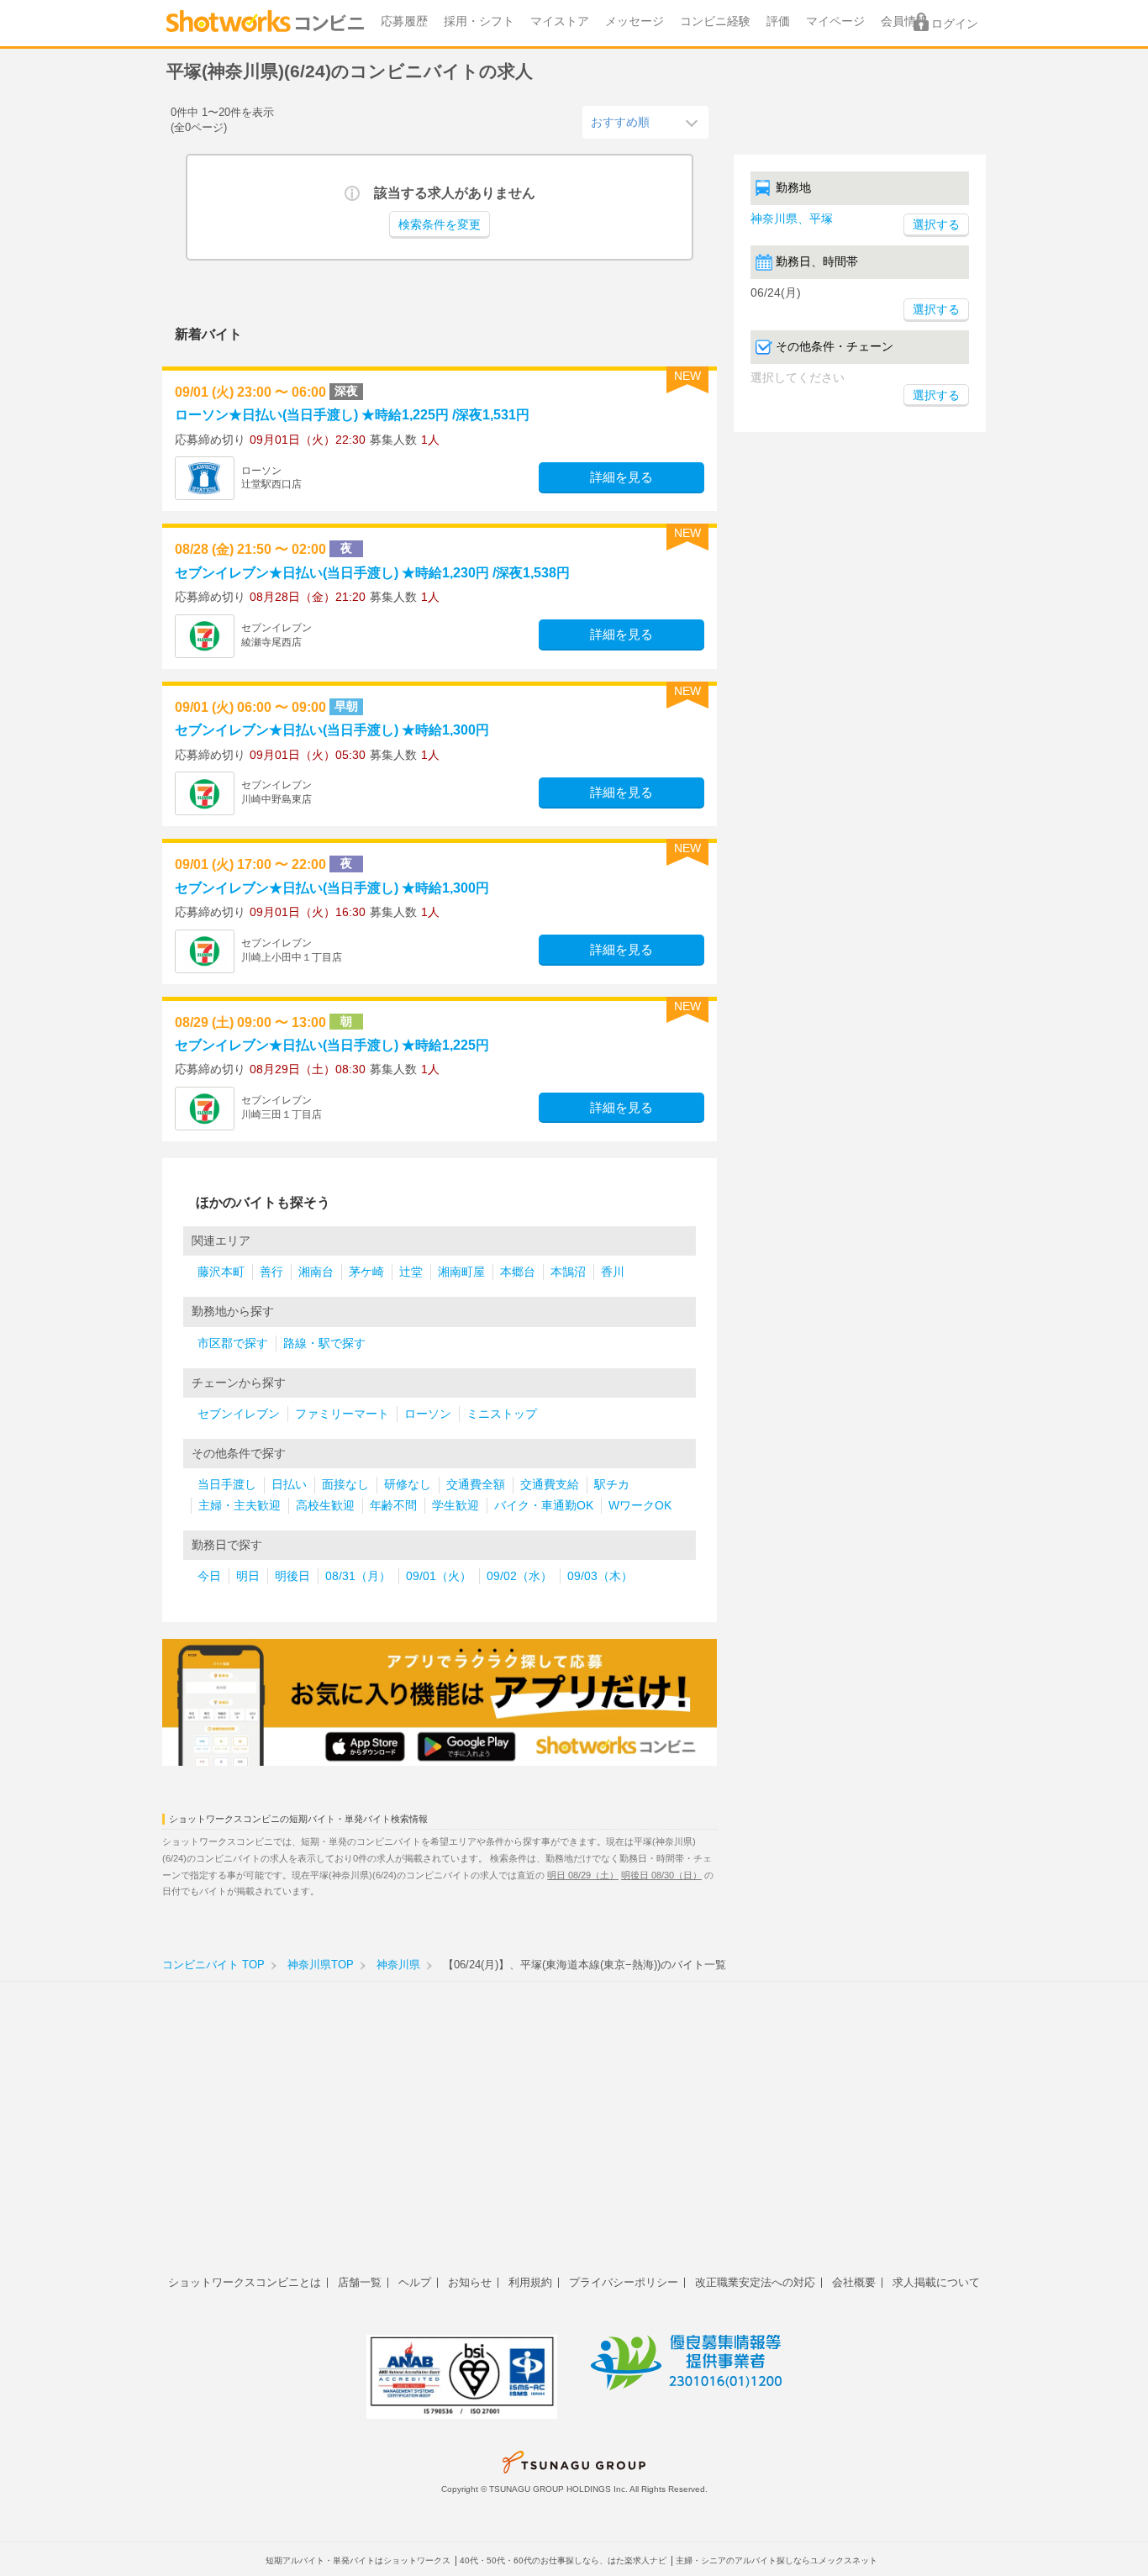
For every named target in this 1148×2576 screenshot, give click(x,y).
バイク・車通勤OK (544, 1506)
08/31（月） (358, 1576)
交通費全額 (476, 1485)
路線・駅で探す (324, 1343)
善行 (271, 1272)
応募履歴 (404, 21)
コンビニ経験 (715, 21)
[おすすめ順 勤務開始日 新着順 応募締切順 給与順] (645, 122)
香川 (613, 1272)
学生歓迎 (456, 1506)
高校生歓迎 (325, 1506)
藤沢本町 (221, 1272)
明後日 (292, 1576)
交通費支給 (550, 1485)
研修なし (408, 1485)
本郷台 (518, 1272)
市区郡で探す (233, 1343)
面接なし (345, 1485)
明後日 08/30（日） (661, 1875)
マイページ (835, 21)
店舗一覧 (360, 2282)
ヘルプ (415, 2282)
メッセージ (635, 21)
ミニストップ (502, 1414)
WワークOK (640, 1506)
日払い (289, 1485)
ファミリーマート (342, 1414)
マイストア (560, 21)
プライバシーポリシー (624, 2282)
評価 (778, 21)
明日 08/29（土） (583, 1875)
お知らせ (470, 2282)
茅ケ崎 (366, 1272)
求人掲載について (936, 2282)
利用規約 (530, 2282)
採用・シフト (479, 21)
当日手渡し (227, 1485)
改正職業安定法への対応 (755, 2282)
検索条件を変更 (440, 225)
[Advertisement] (574, 2137)
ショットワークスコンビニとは (245, 2282)
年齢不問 (393, 1506)
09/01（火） (439, 1576)
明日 (248, 1576)
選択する (936, 310)
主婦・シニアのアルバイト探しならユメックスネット (777, 2560)
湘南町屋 (461, 1272)
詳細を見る (621, 477)
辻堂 (411, 1272)
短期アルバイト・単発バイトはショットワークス (358, 2560)
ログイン (955, 24)
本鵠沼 (568, 1272)
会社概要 (854, 2282)
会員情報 (904, 21)
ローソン (428, 1414)
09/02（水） (519, 1576)
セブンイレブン (239, 1414)
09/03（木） (600, 1576)
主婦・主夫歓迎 (240, 1506)
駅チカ (612, 1485)
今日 (209, 1576)
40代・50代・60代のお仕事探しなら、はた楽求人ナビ (563, 2560)
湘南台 (316, 1272)
